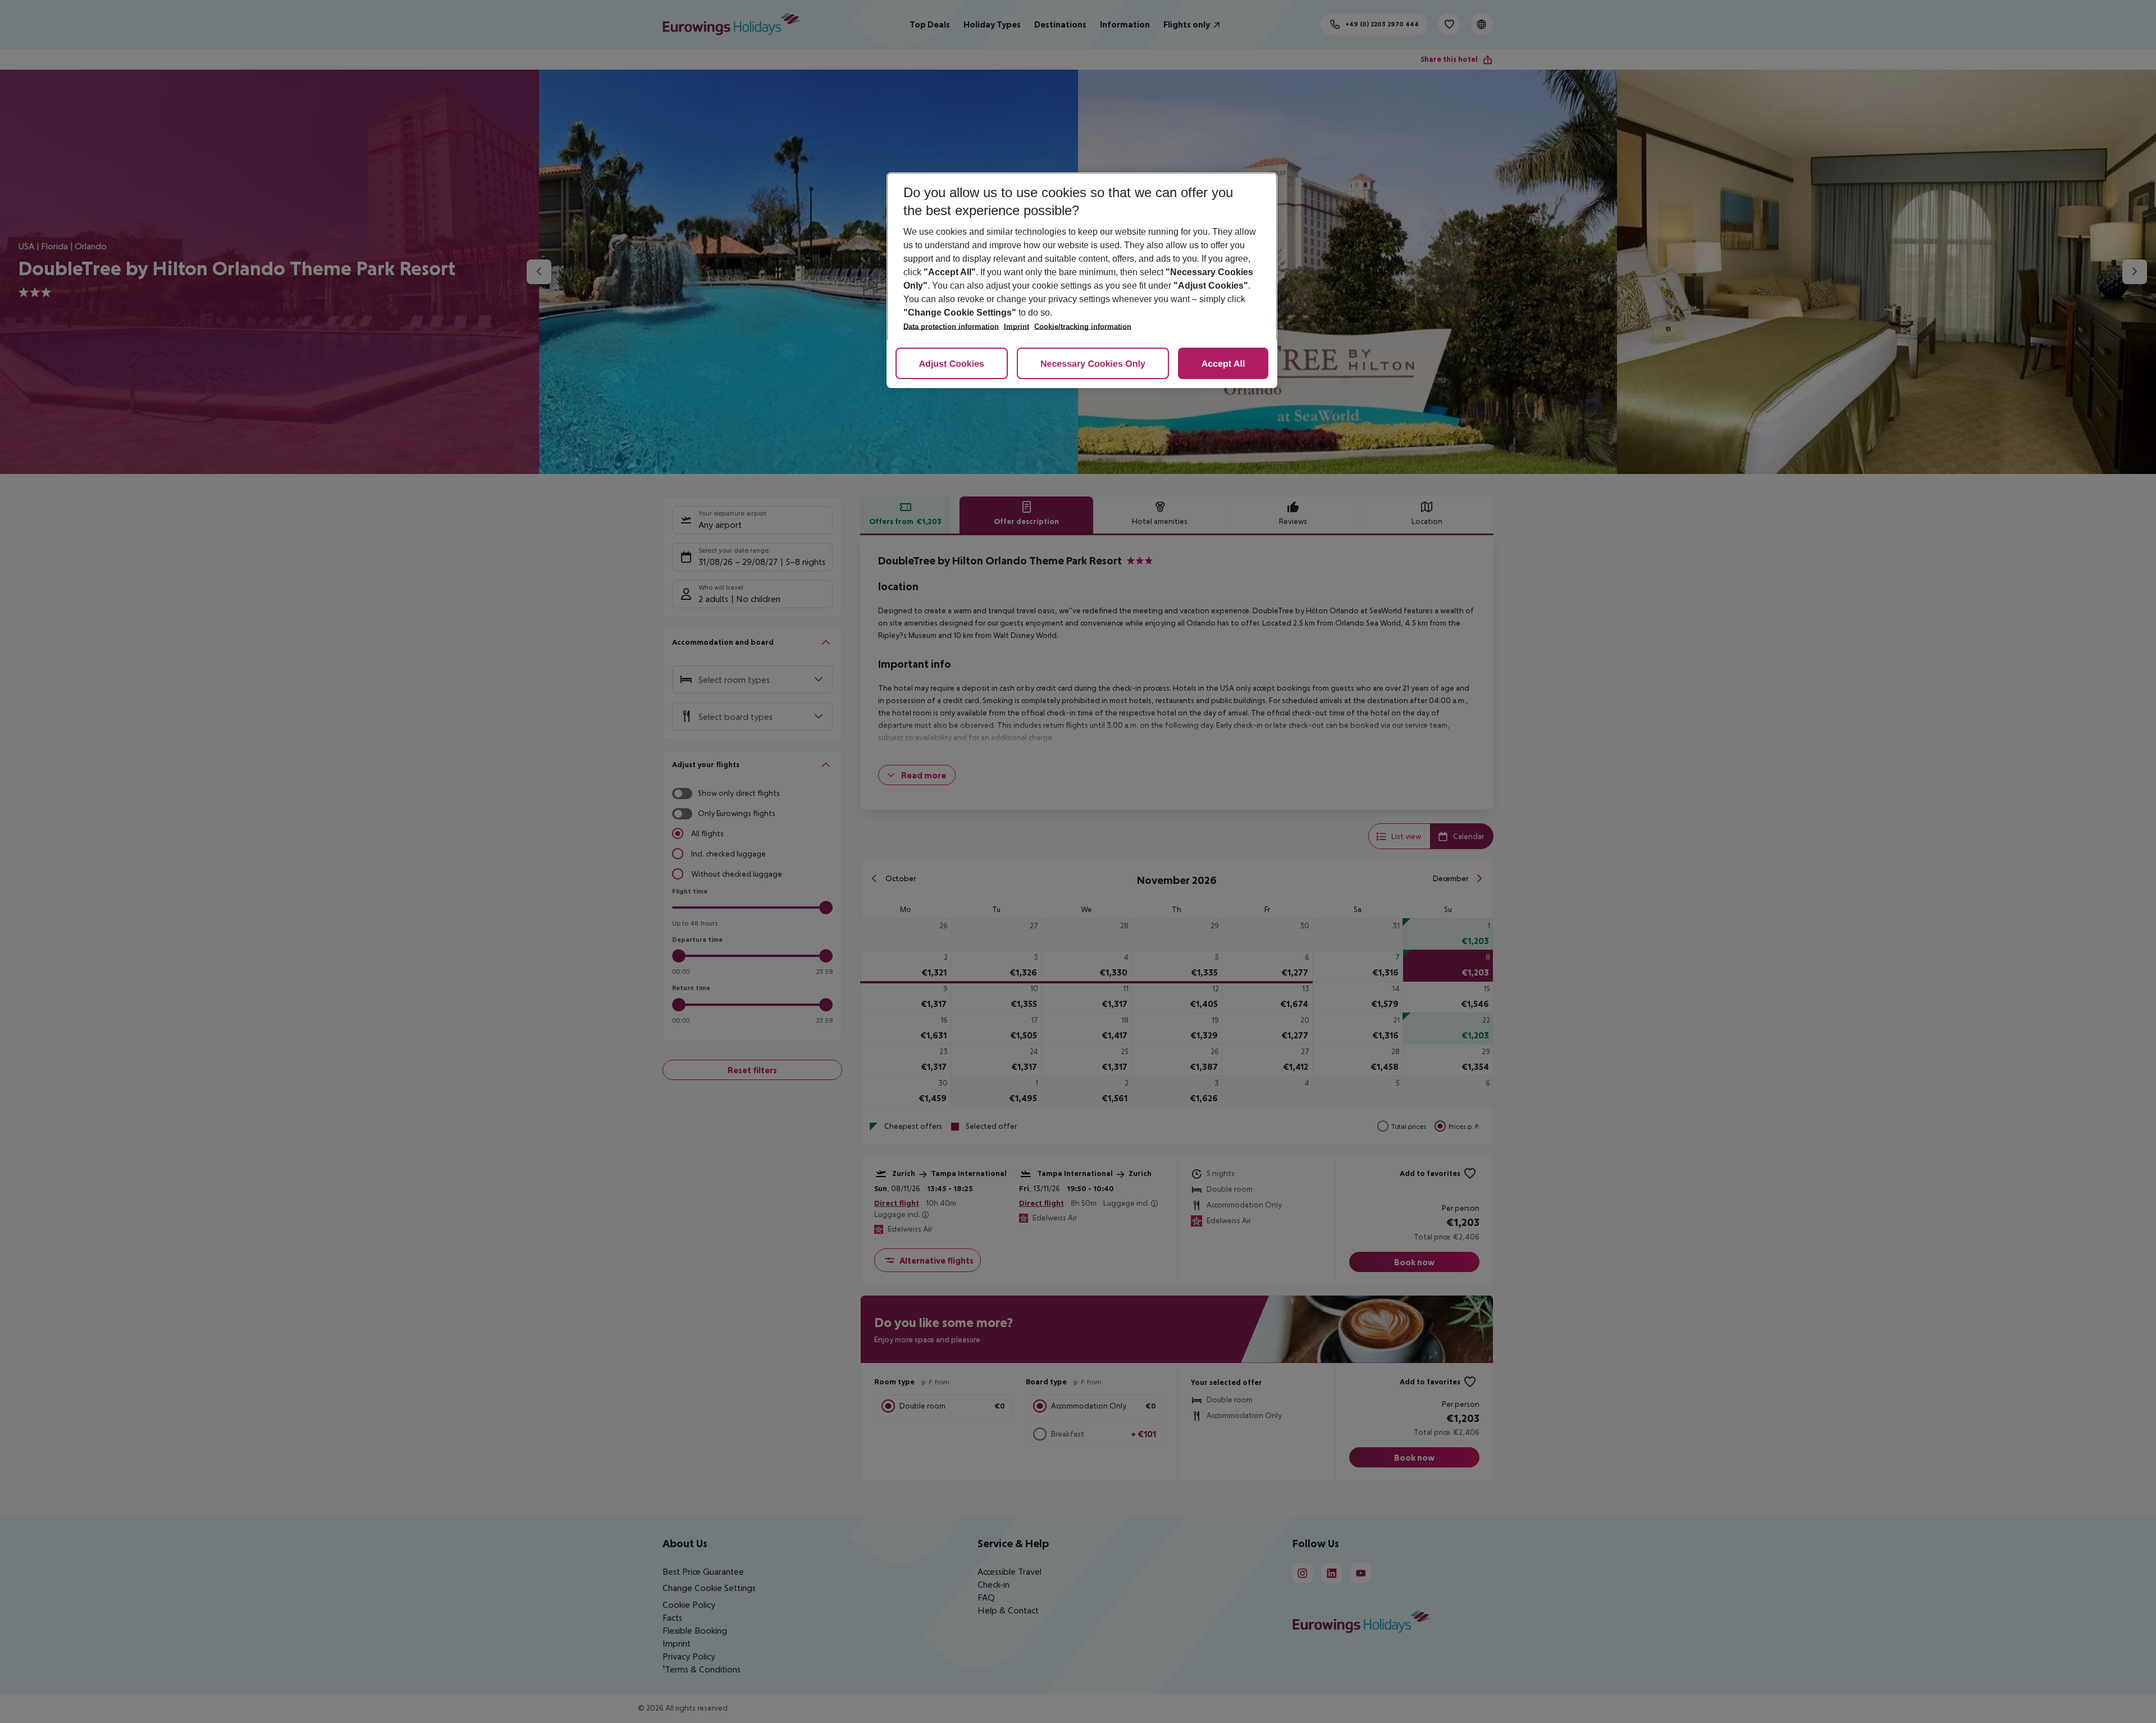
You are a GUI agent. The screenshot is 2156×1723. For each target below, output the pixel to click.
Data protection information (951, 327)
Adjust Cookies (952, 364)
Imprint (1017, 327)
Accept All (1223, 364)
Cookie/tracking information (1083, 327)
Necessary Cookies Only (1093, 364)
